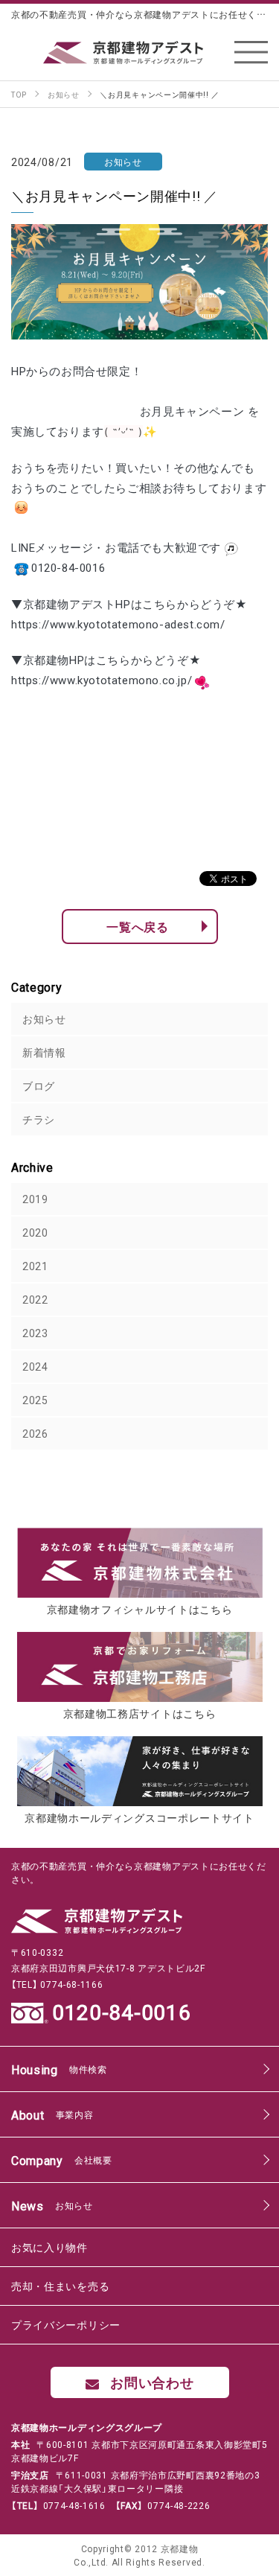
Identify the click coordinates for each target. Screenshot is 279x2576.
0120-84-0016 (121, 2012)
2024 (35, 1366)
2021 (35, 1266)
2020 (35, 1232)
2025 (35, 1400)
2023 (35, 1333)
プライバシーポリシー (66, 2324)
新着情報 (44, 1052)
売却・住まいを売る (60, 2286)
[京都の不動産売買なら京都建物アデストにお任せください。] (140, 52)
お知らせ (44, 1018)
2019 (35, 1199)
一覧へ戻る (138, 926)
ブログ (39, 1085)
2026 (35, 1433)
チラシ (39, 1119)
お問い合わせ (152, 2382)
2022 (35, 1299)
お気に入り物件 (49, 2247)
